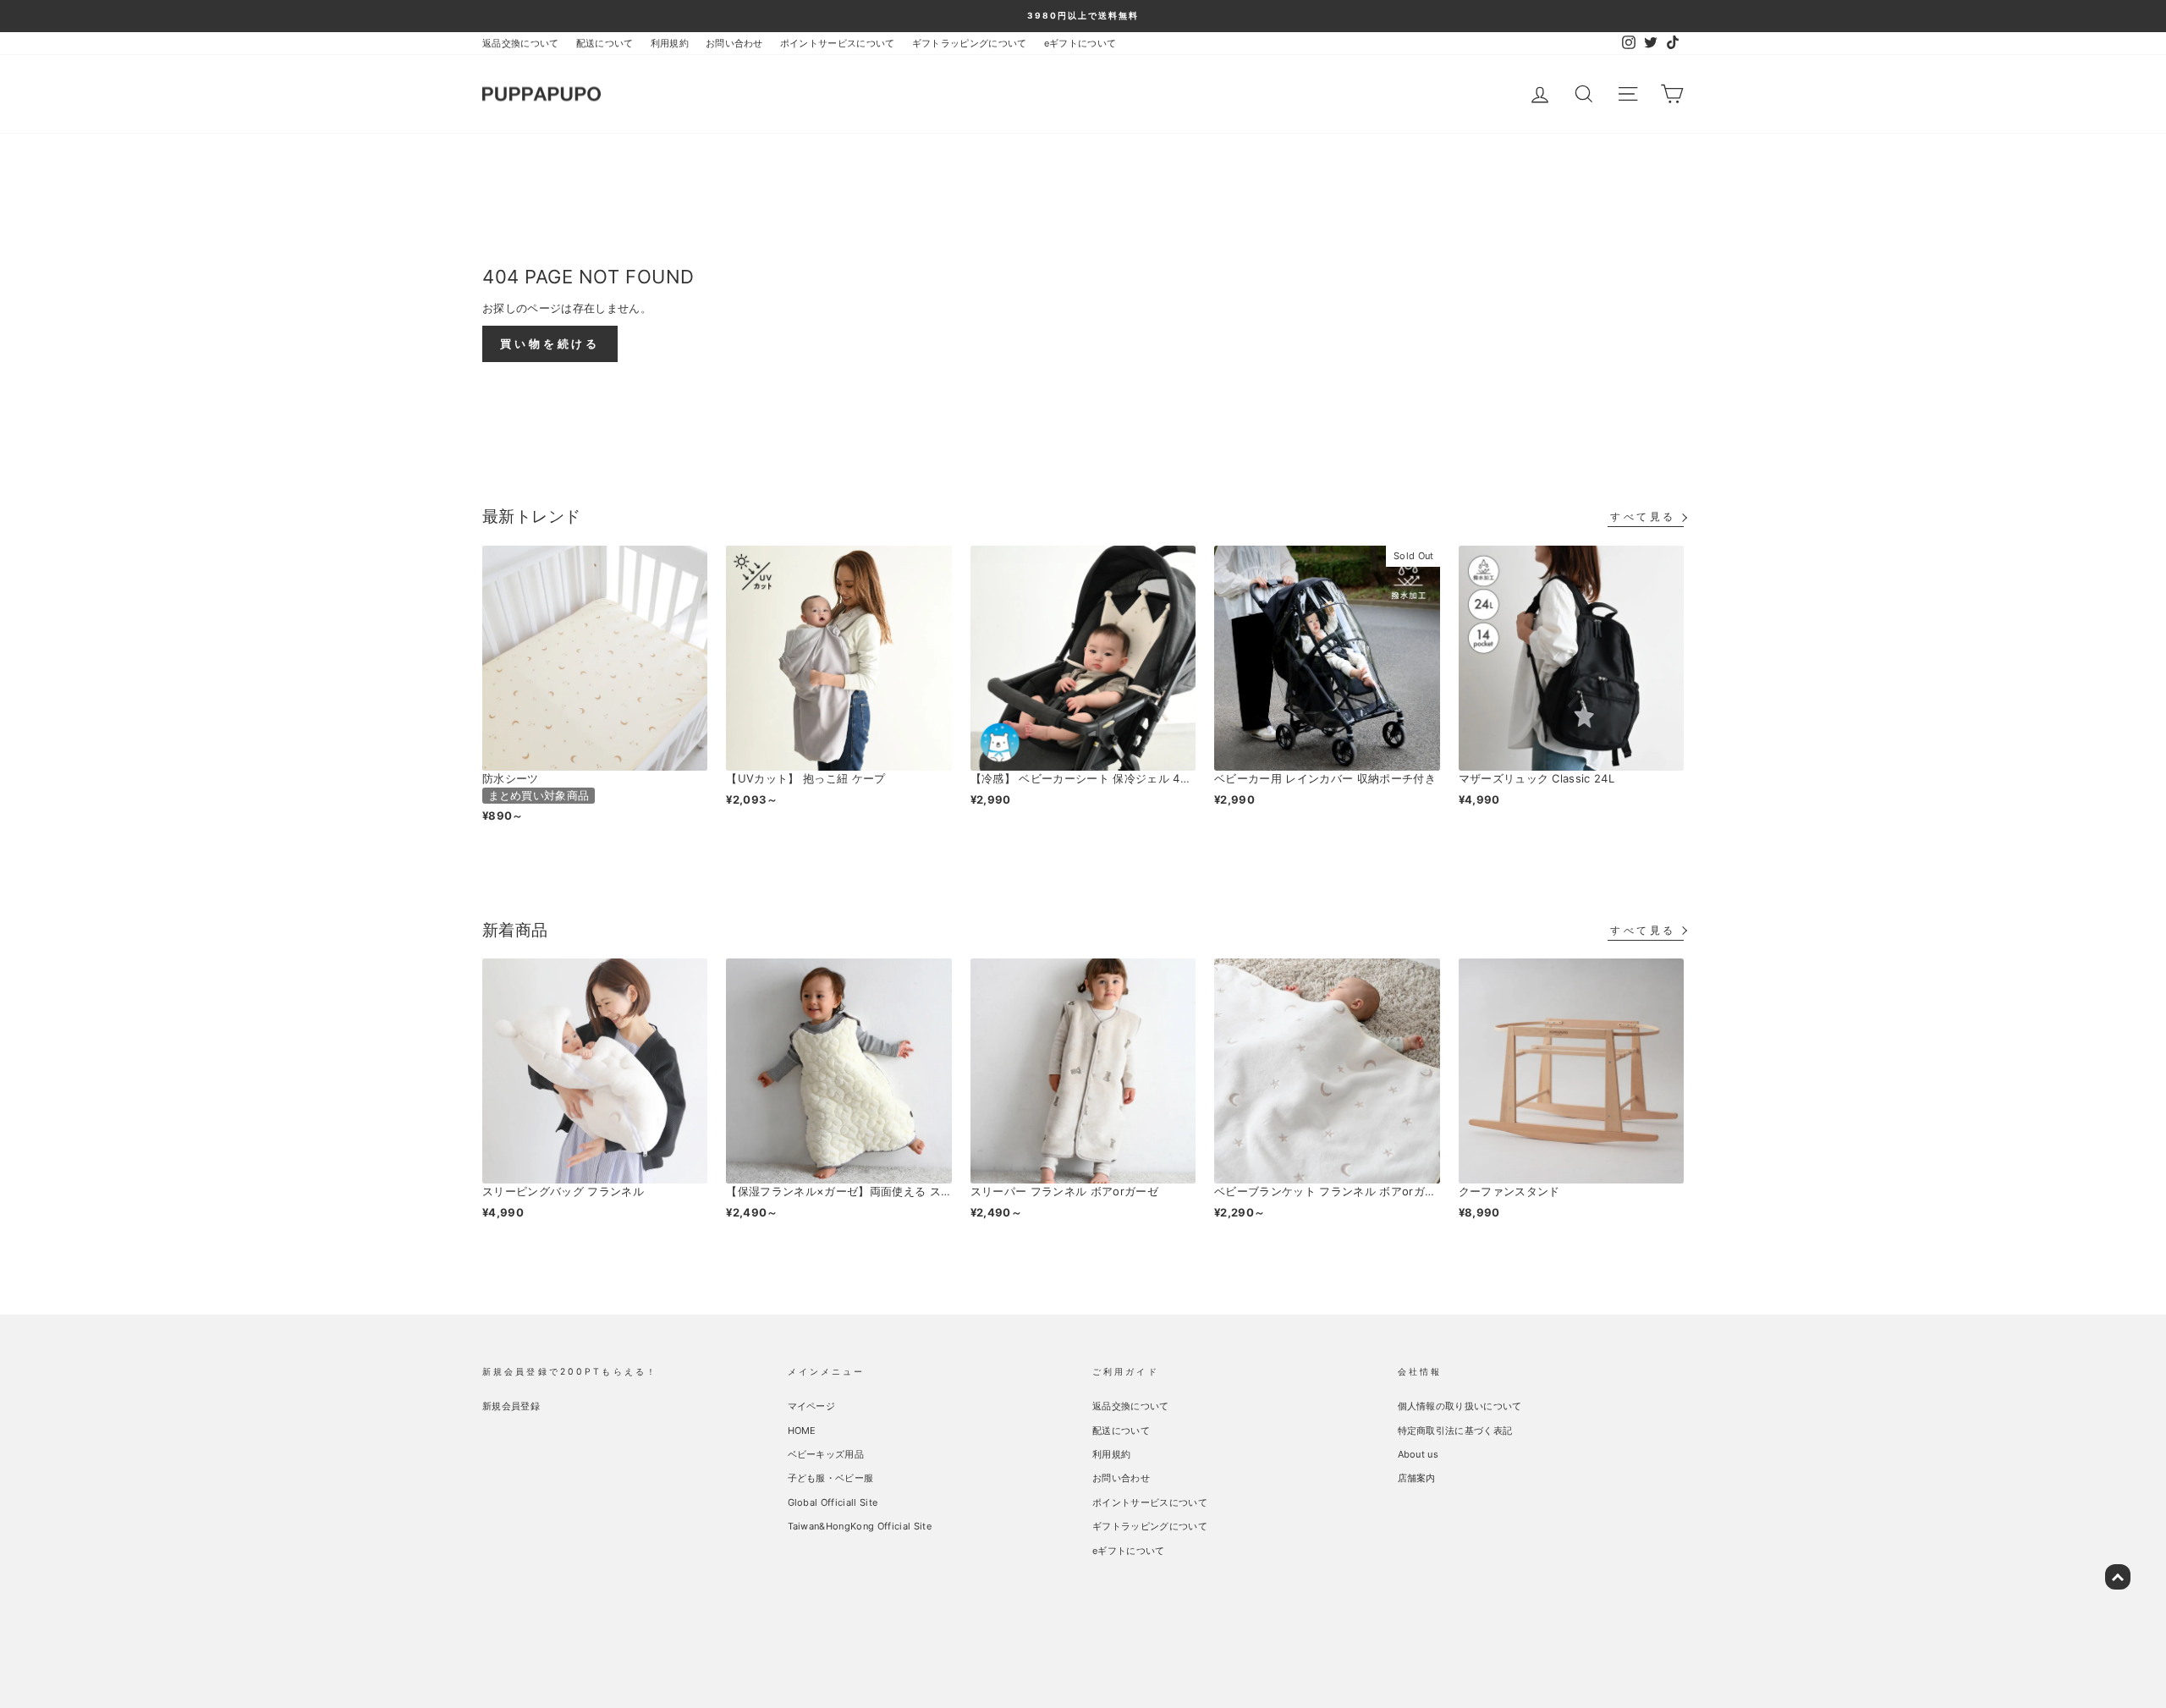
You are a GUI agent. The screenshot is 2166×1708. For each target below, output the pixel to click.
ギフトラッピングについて (970, 43)
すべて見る (1643, 516)
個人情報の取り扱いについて (1460, 1406)
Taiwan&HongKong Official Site (860, 1526)
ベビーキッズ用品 (826, 1454)
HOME (802, 1431)
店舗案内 (1417, 1478)
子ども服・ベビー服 (831, 1478)
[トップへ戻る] (2118, 1577)
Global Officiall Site (833, 1502)
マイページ (812, 1406)
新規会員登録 (511, 1406)
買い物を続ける (550, 343)
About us (1418, 1454)
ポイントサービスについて (838, 43)
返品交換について (521, 43)
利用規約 (670, 43)
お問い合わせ (734, 43)
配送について (605, 43)
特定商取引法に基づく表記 (1455, 1431)
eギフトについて (1080, 43)
